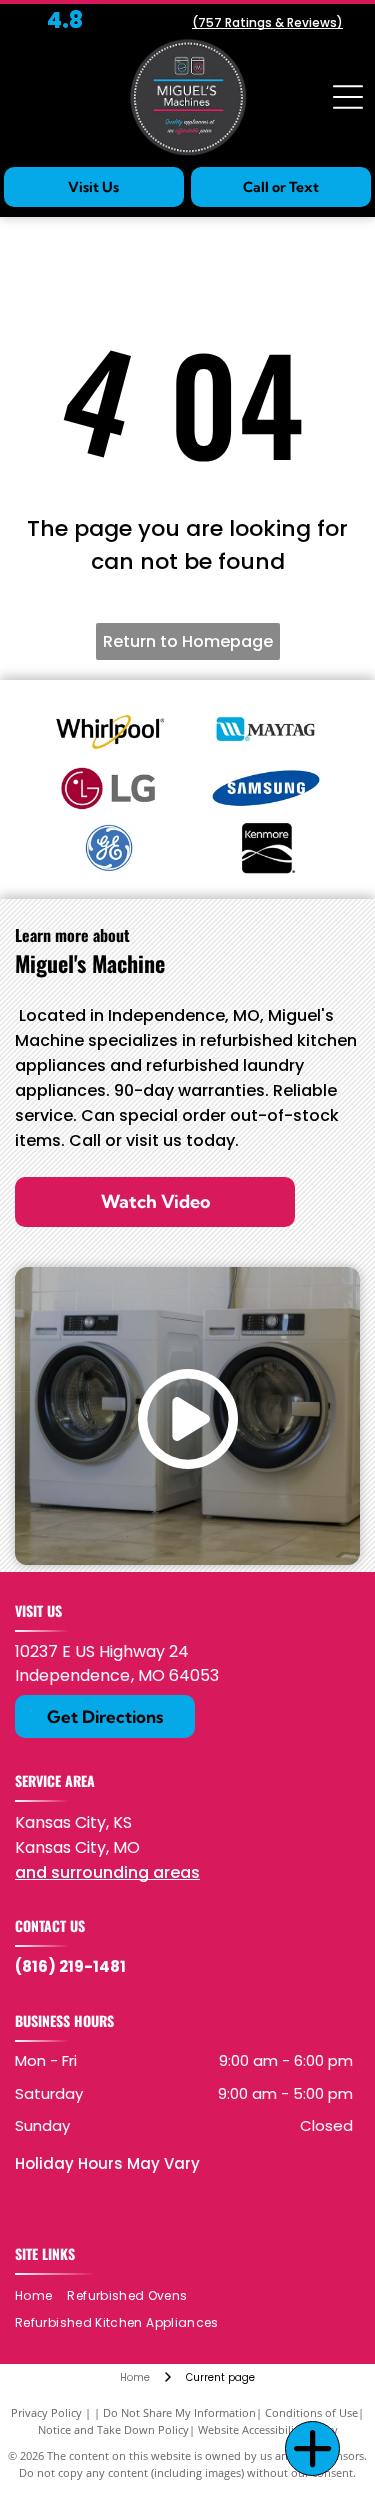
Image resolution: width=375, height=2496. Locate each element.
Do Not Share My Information (179, 2412)
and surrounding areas (107, 1872)
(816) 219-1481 (70, 1966)
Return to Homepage (188, 641)
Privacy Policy (46, 2412)
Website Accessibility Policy (268, 2429)
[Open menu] (348, 97)
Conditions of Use (311, 2412)
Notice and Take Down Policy (113, 2429)
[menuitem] (41, 2296)
